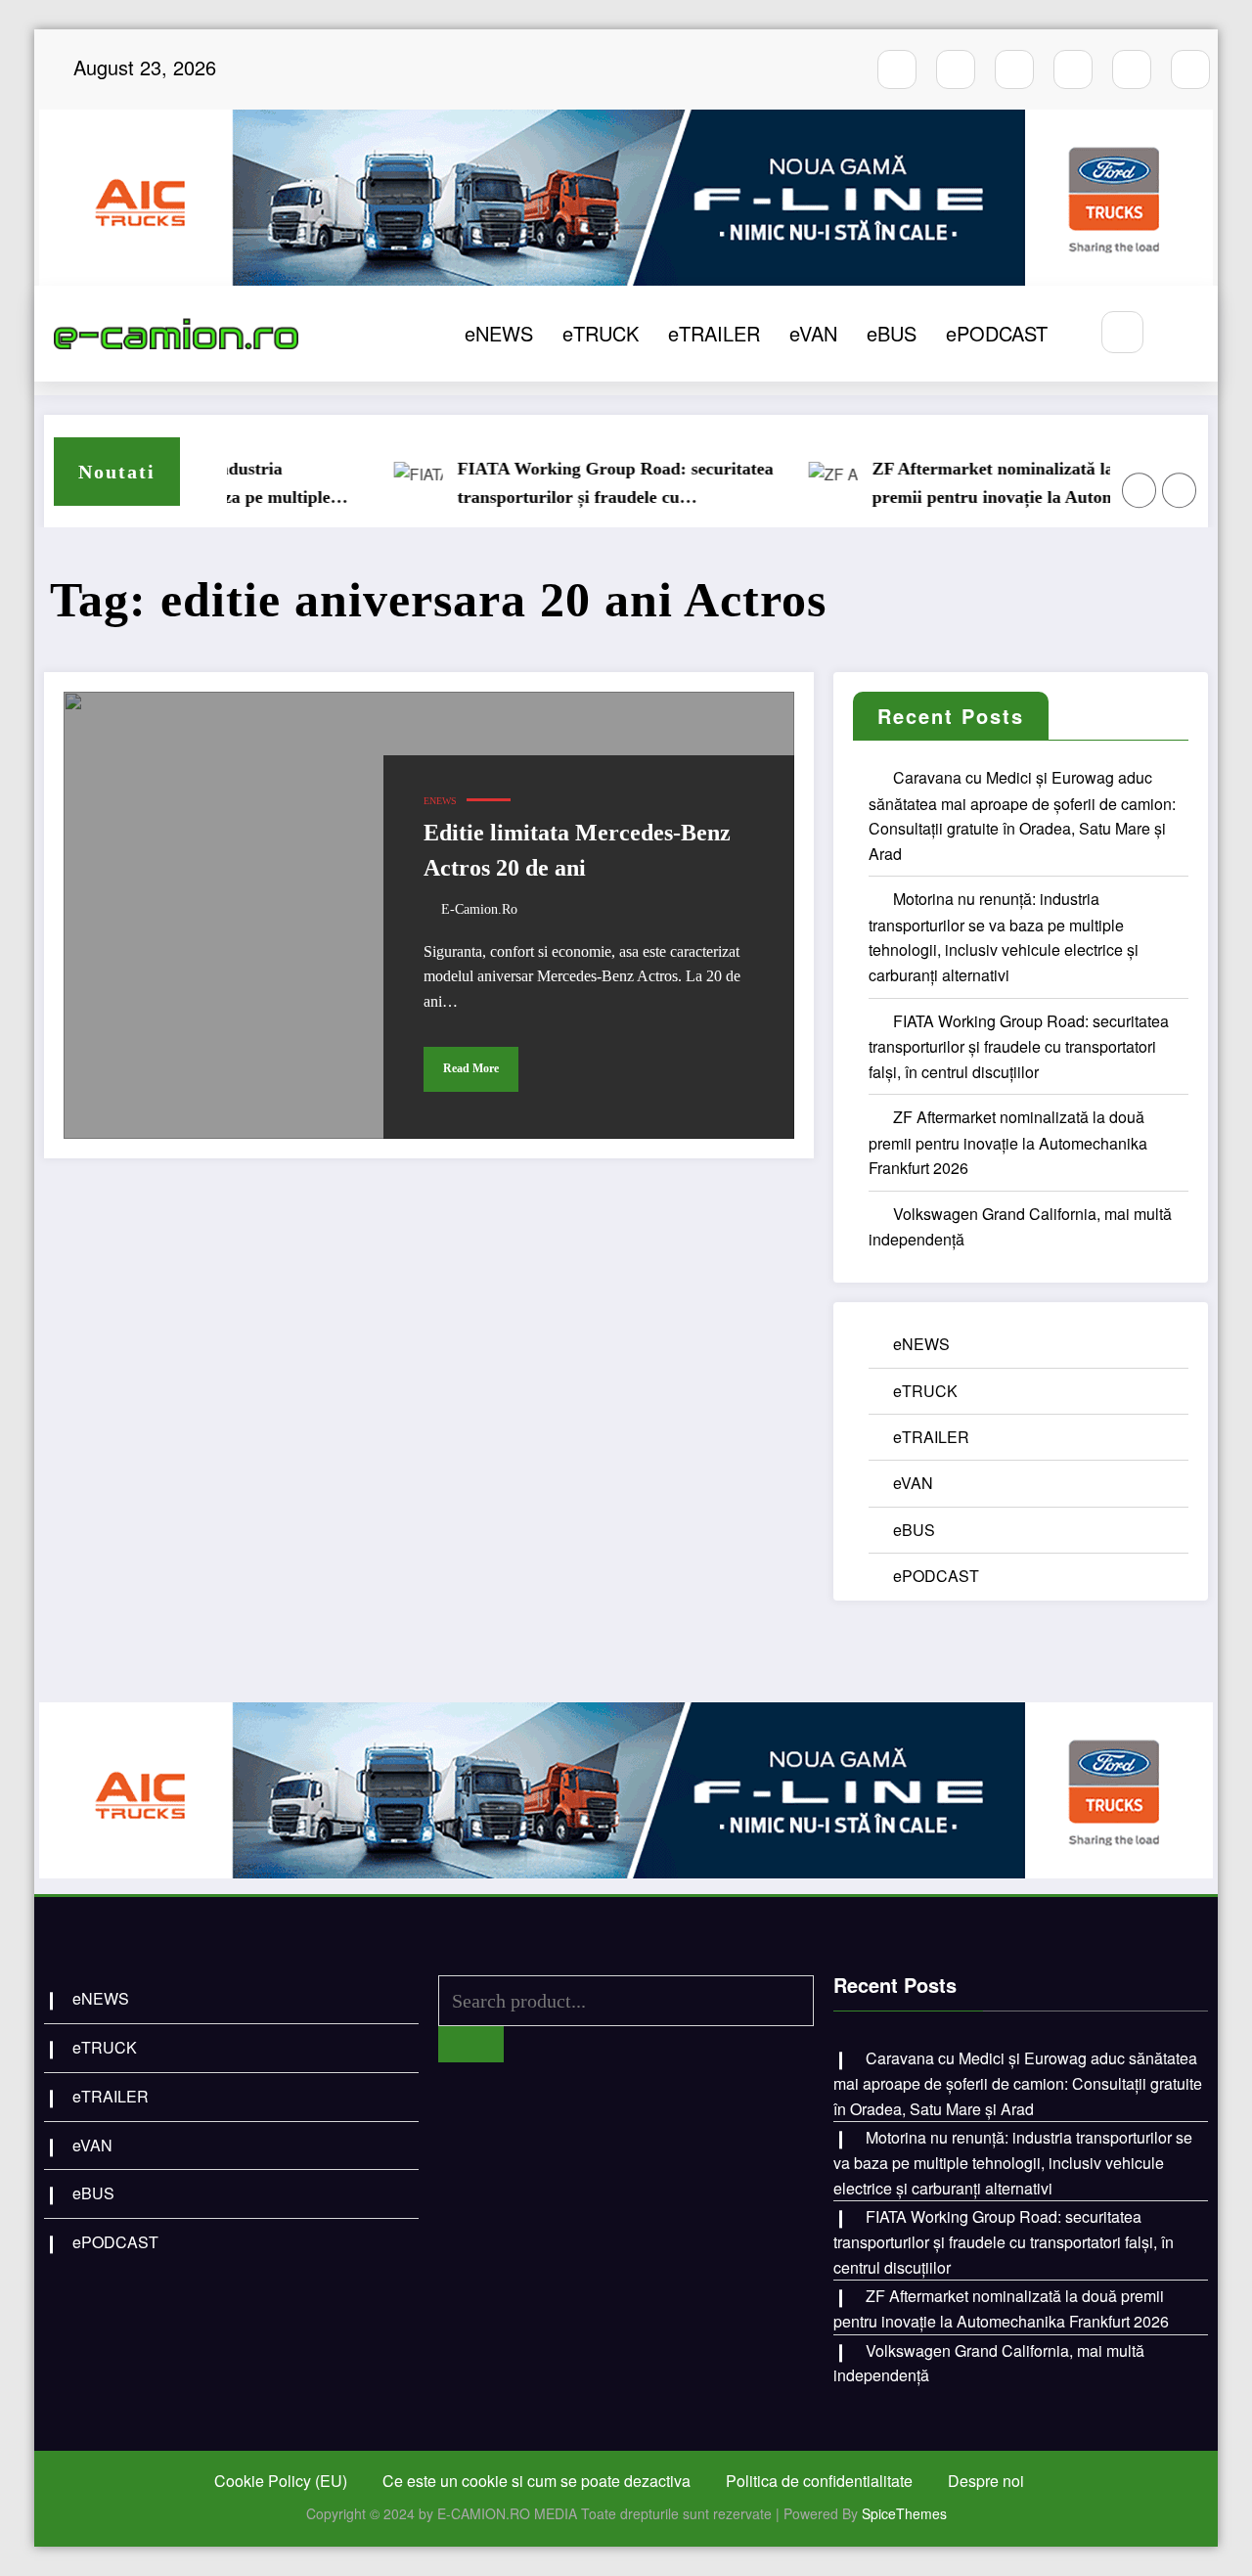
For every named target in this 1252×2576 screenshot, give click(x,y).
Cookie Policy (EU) (281, 2481)
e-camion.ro (479, 909)
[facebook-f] (897, 69)
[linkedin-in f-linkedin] (1190, 69)
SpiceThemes (904, 2513)
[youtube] (1014, 69)
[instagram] (956, 69)
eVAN (813, 333)
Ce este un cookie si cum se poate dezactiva (537, 2481)
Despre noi (986, 2481)
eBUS (892, 333)
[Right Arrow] (1180, 490)
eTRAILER (714, 333)
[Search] (1122, 332)
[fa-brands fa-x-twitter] (1073, 69)
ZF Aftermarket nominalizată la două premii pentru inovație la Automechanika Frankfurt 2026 (992, 485)
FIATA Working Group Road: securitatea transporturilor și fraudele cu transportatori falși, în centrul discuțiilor (580, 485)
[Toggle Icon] (1182, 334)
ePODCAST (997, 333)
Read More (471, 1068)
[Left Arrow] (1140, 490)
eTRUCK (601, 333)
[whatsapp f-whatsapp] (1132, 69)
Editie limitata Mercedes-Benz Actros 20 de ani (577, 850)
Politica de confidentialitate (819, 2481)
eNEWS (499, 333)
